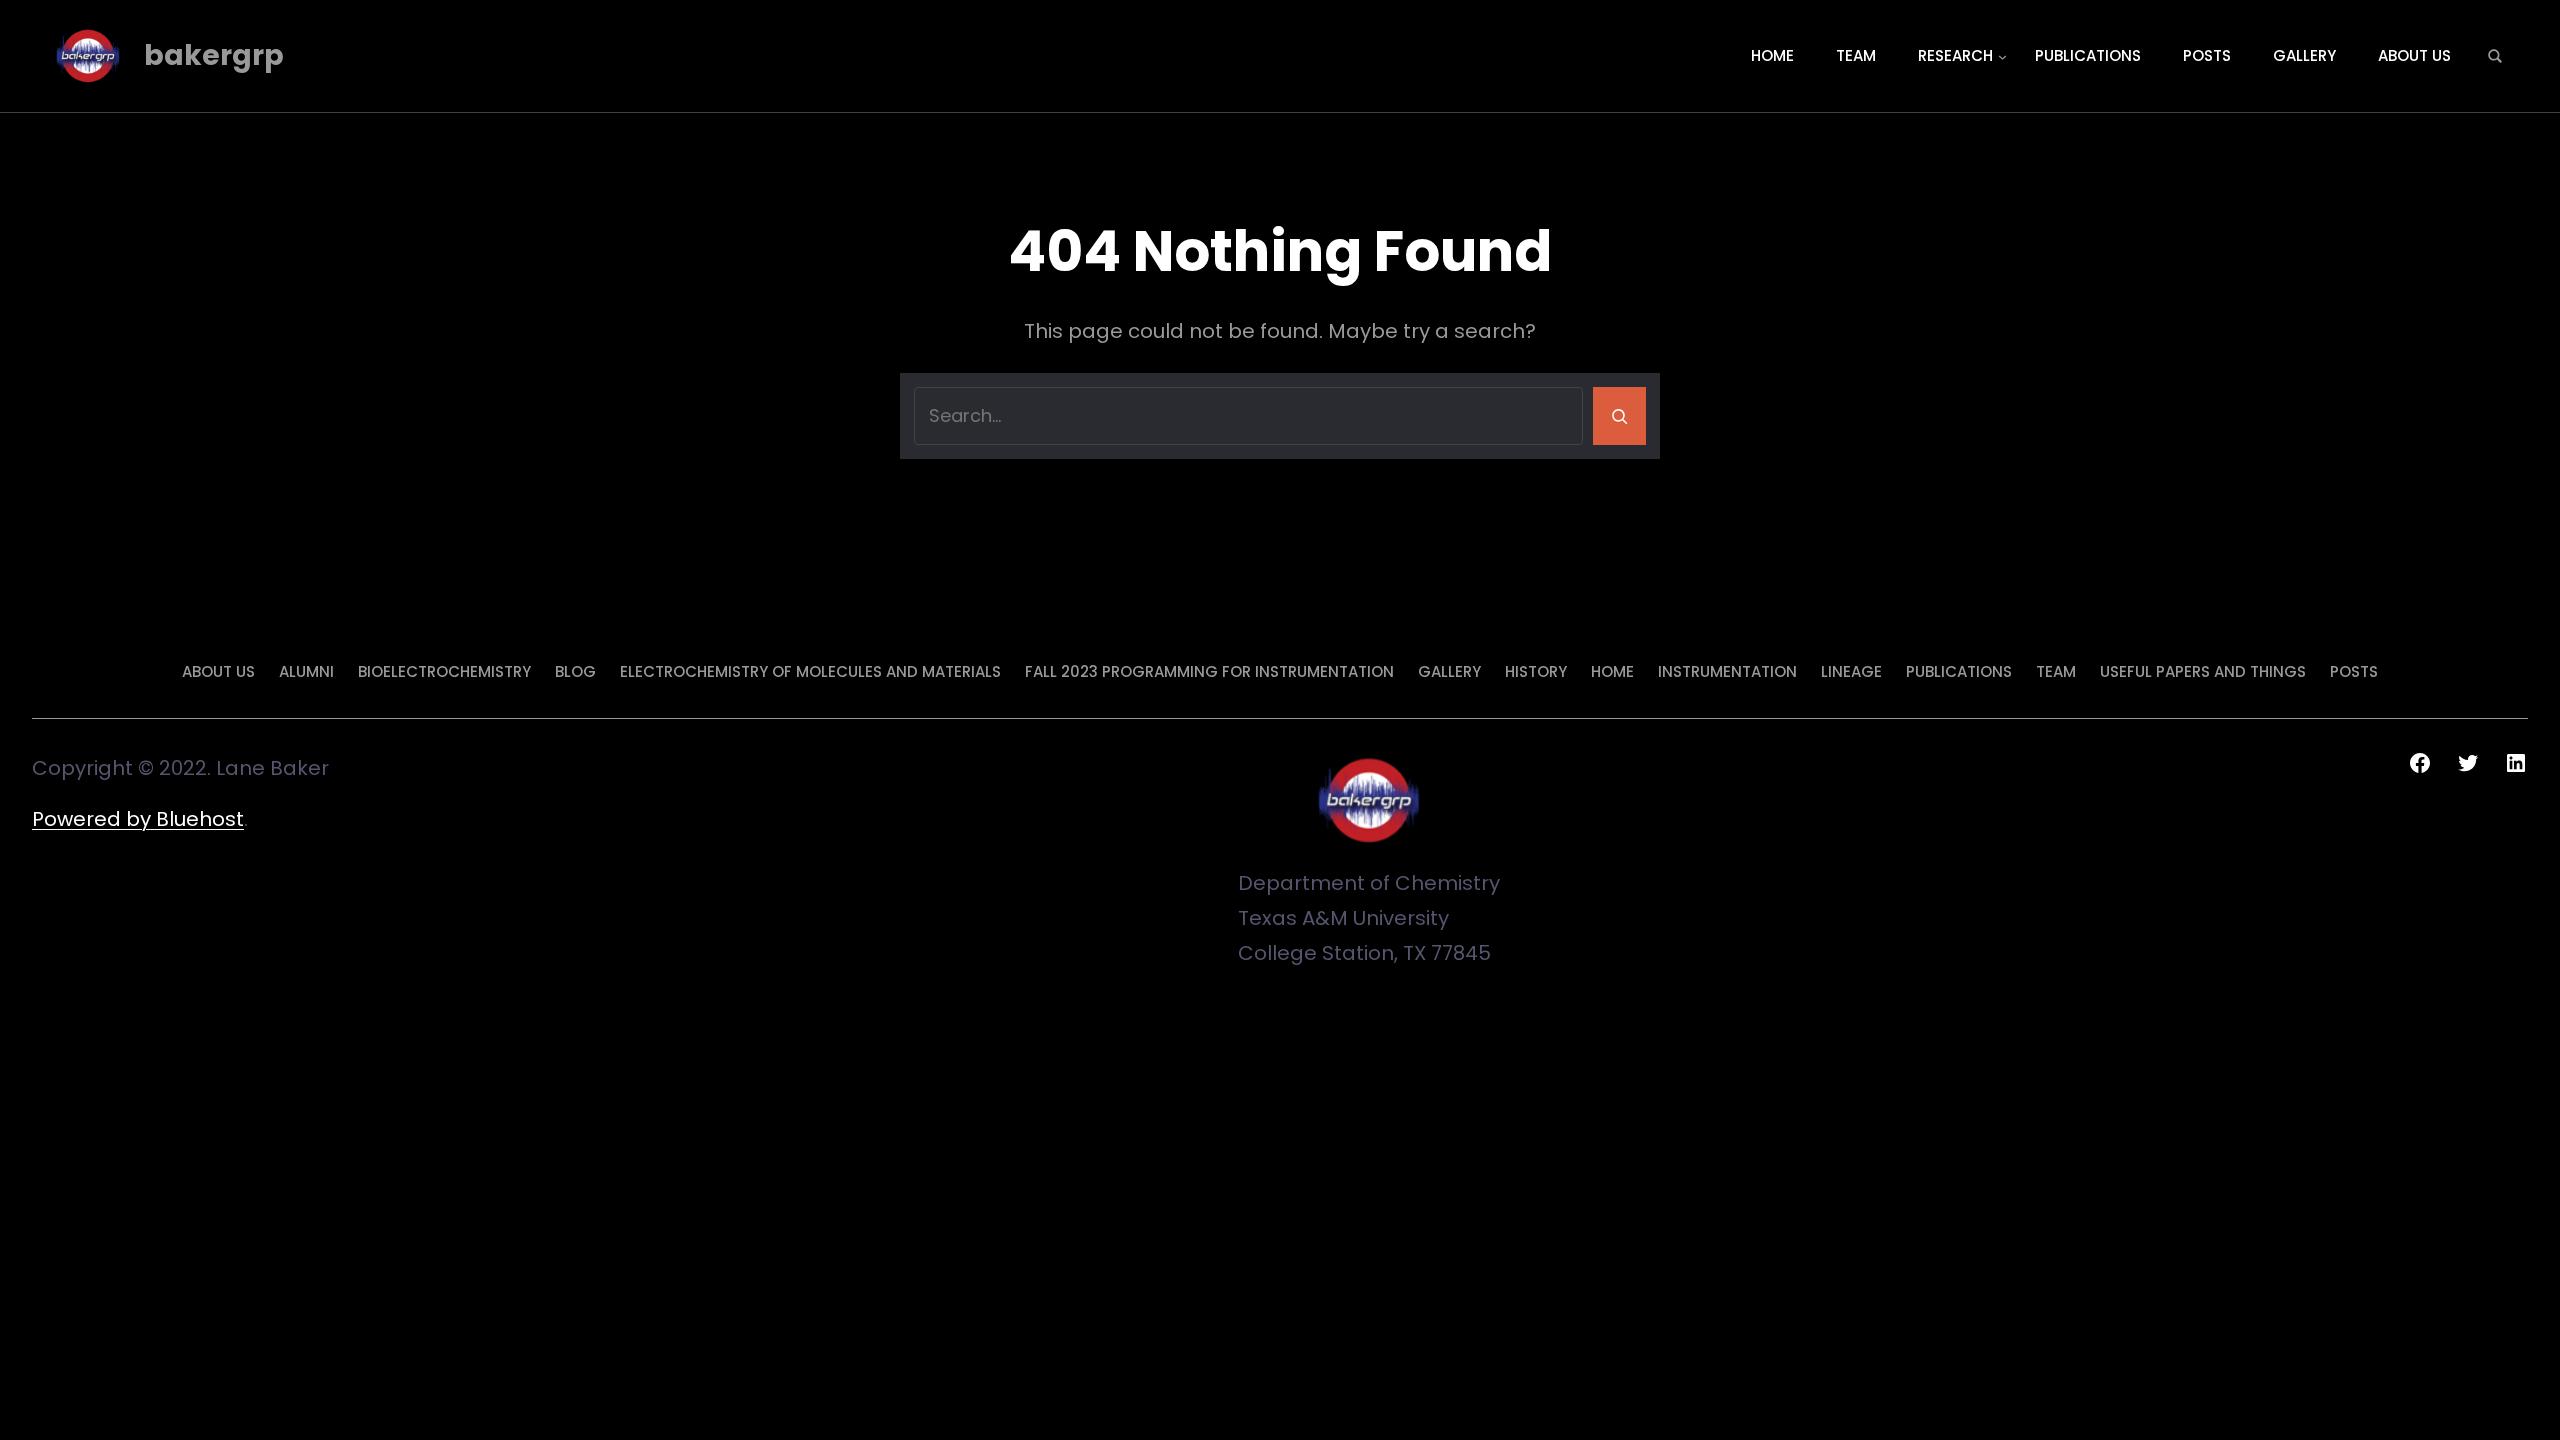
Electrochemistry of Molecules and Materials (810, 671)
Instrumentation (1727, 671)
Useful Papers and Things (2203, 671)
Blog (575, 671)
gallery (1449, 671)
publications (1959, 671)
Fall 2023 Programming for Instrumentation (1209, 671)
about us (218, 671)
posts (2354, 671)
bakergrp (214, 55)
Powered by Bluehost (138, 819)
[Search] (1619, 416)
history (1536, 671)
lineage (1851, 671)
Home (1612, 671)
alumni (306, 671)
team (2056, 671)
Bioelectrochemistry (444, 671)
